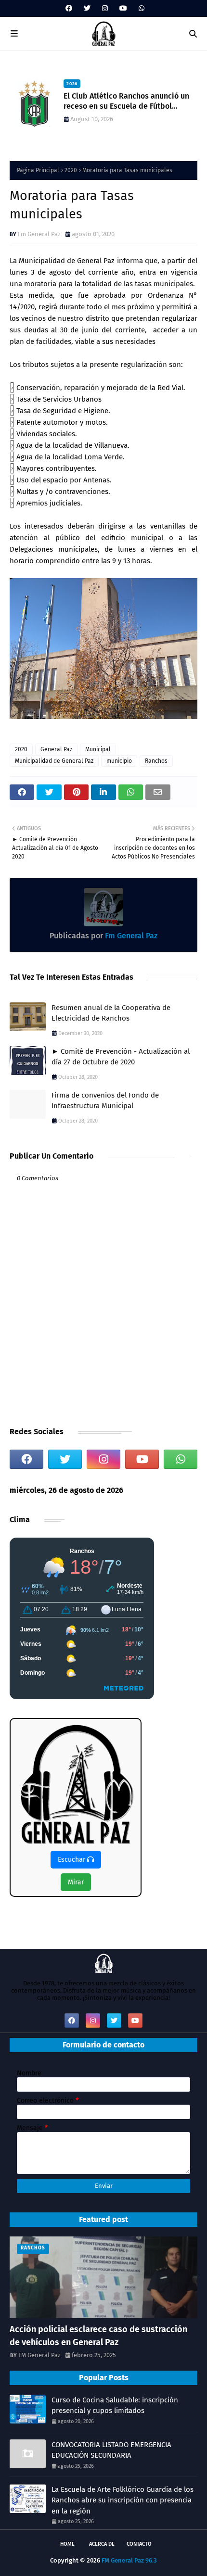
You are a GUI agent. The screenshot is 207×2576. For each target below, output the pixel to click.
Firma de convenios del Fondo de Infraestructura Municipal (105, 1101)
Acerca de (102, 2544)
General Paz (56, 749)
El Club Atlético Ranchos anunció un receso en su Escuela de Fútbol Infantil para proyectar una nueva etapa (126, 101)
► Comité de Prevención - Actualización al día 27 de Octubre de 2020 (121, 1057)
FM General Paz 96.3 (129, 2560)
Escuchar (72, 1860)
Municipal (98, 749)
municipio (119, 761)
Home (67, 2544)
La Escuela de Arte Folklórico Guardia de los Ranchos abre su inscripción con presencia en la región (123, 2500)
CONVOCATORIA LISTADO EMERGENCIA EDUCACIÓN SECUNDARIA (111, 2450)
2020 (71, 170)
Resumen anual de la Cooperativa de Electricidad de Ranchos (111, 1013)
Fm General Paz (39, 234)
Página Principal (38, 170)
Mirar (76, 1882)
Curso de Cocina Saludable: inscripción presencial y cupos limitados (115, 2406)
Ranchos (156, 761)
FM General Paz (39, 2355)
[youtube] (123, 8)
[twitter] (87, 8)
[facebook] (69, 8)
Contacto (139, 2544)
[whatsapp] (140, 8)
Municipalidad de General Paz (54, 761)
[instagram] (105, 8)
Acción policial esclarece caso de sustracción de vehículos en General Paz (98, 2336)
